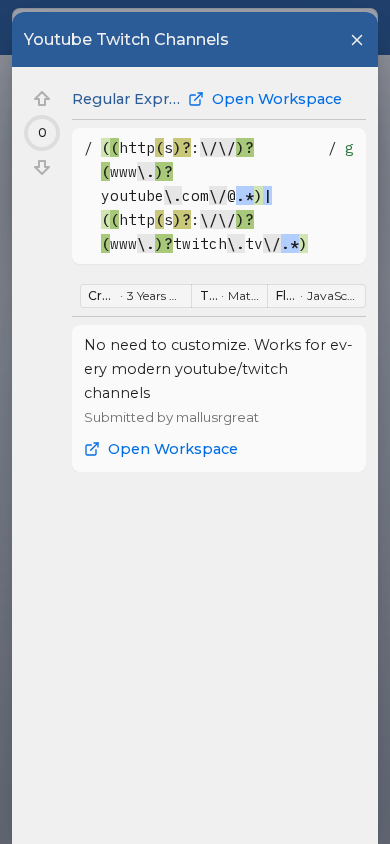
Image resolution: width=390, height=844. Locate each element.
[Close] (357, 40)
